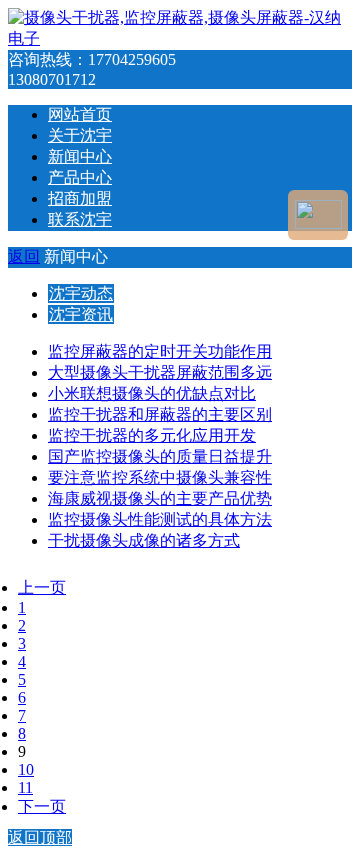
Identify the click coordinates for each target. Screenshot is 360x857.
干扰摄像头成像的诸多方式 (144, 540)
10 (26, 769)
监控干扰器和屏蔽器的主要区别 (160, 414)
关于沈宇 (80, 135)
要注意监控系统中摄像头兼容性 (160, 477)
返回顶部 (40, 837)
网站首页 (80, 114)
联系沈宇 (80, 219)
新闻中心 (80, 156)
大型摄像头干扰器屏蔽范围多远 (160, 372)
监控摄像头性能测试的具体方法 (160, 519)
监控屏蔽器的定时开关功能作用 (160, 351)
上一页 (42, 587)
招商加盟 (80, 198)
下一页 (42, 806)
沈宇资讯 (81, 314)
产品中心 (80, 177)
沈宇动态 (81, 293)
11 (25, 787)
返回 (24, 256)
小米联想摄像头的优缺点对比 (152, 393)
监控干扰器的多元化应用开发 (152, 435)
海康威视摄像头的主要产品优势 (160, 498)
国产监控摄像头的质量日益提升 (160, 456)
